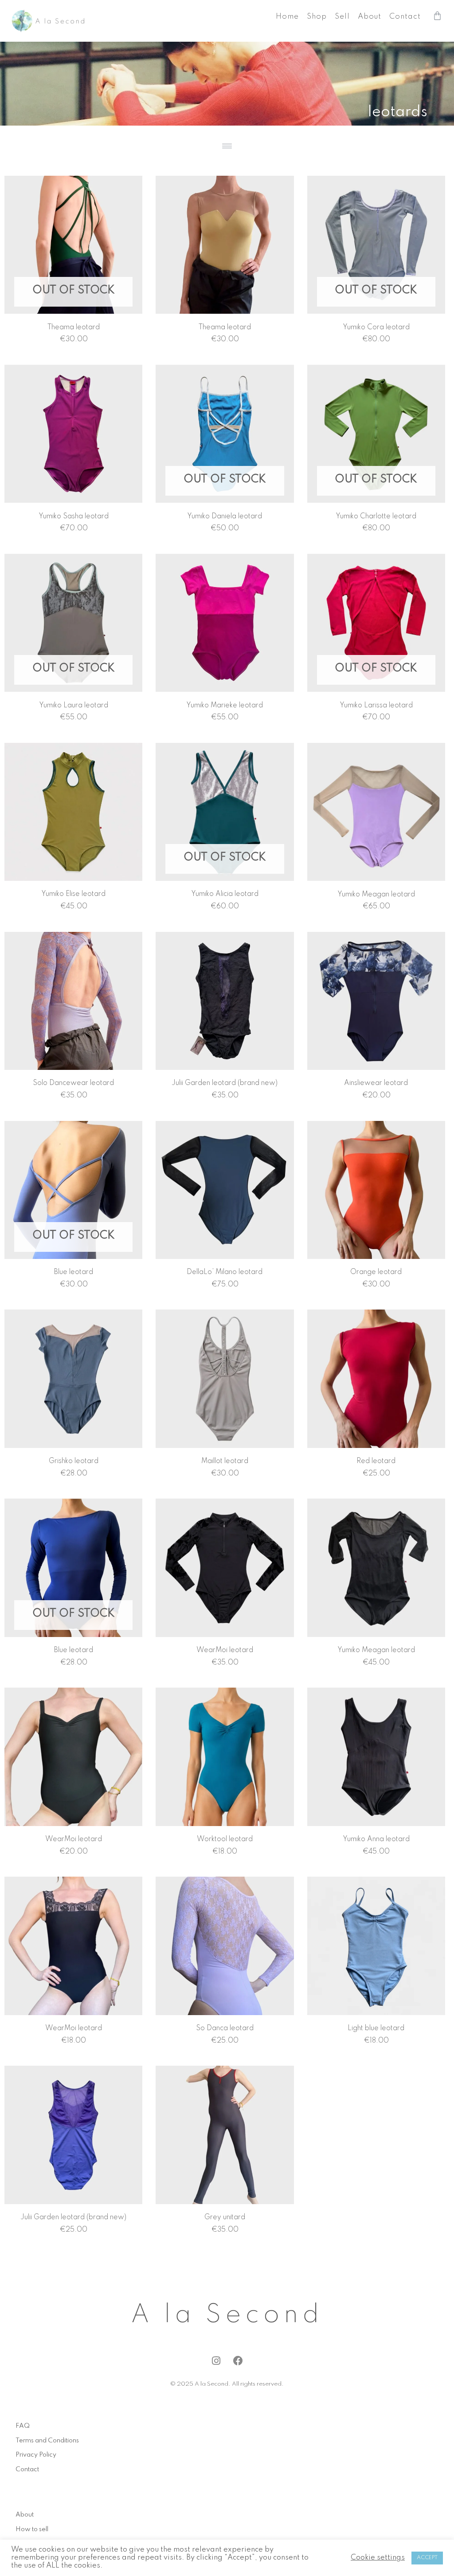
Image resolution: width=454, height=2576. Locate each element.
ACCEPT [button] (427, 2558)
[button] (227, 146)
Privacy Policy (36, 2455)
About (370, 17)
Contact (405, 17)
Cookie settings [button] (378, 2558)
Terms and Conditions (47, 2441)
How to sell (32, 2529)
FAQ (23, 2426)
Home (287, 17)
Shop (317, 17)
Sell (342, 17)
